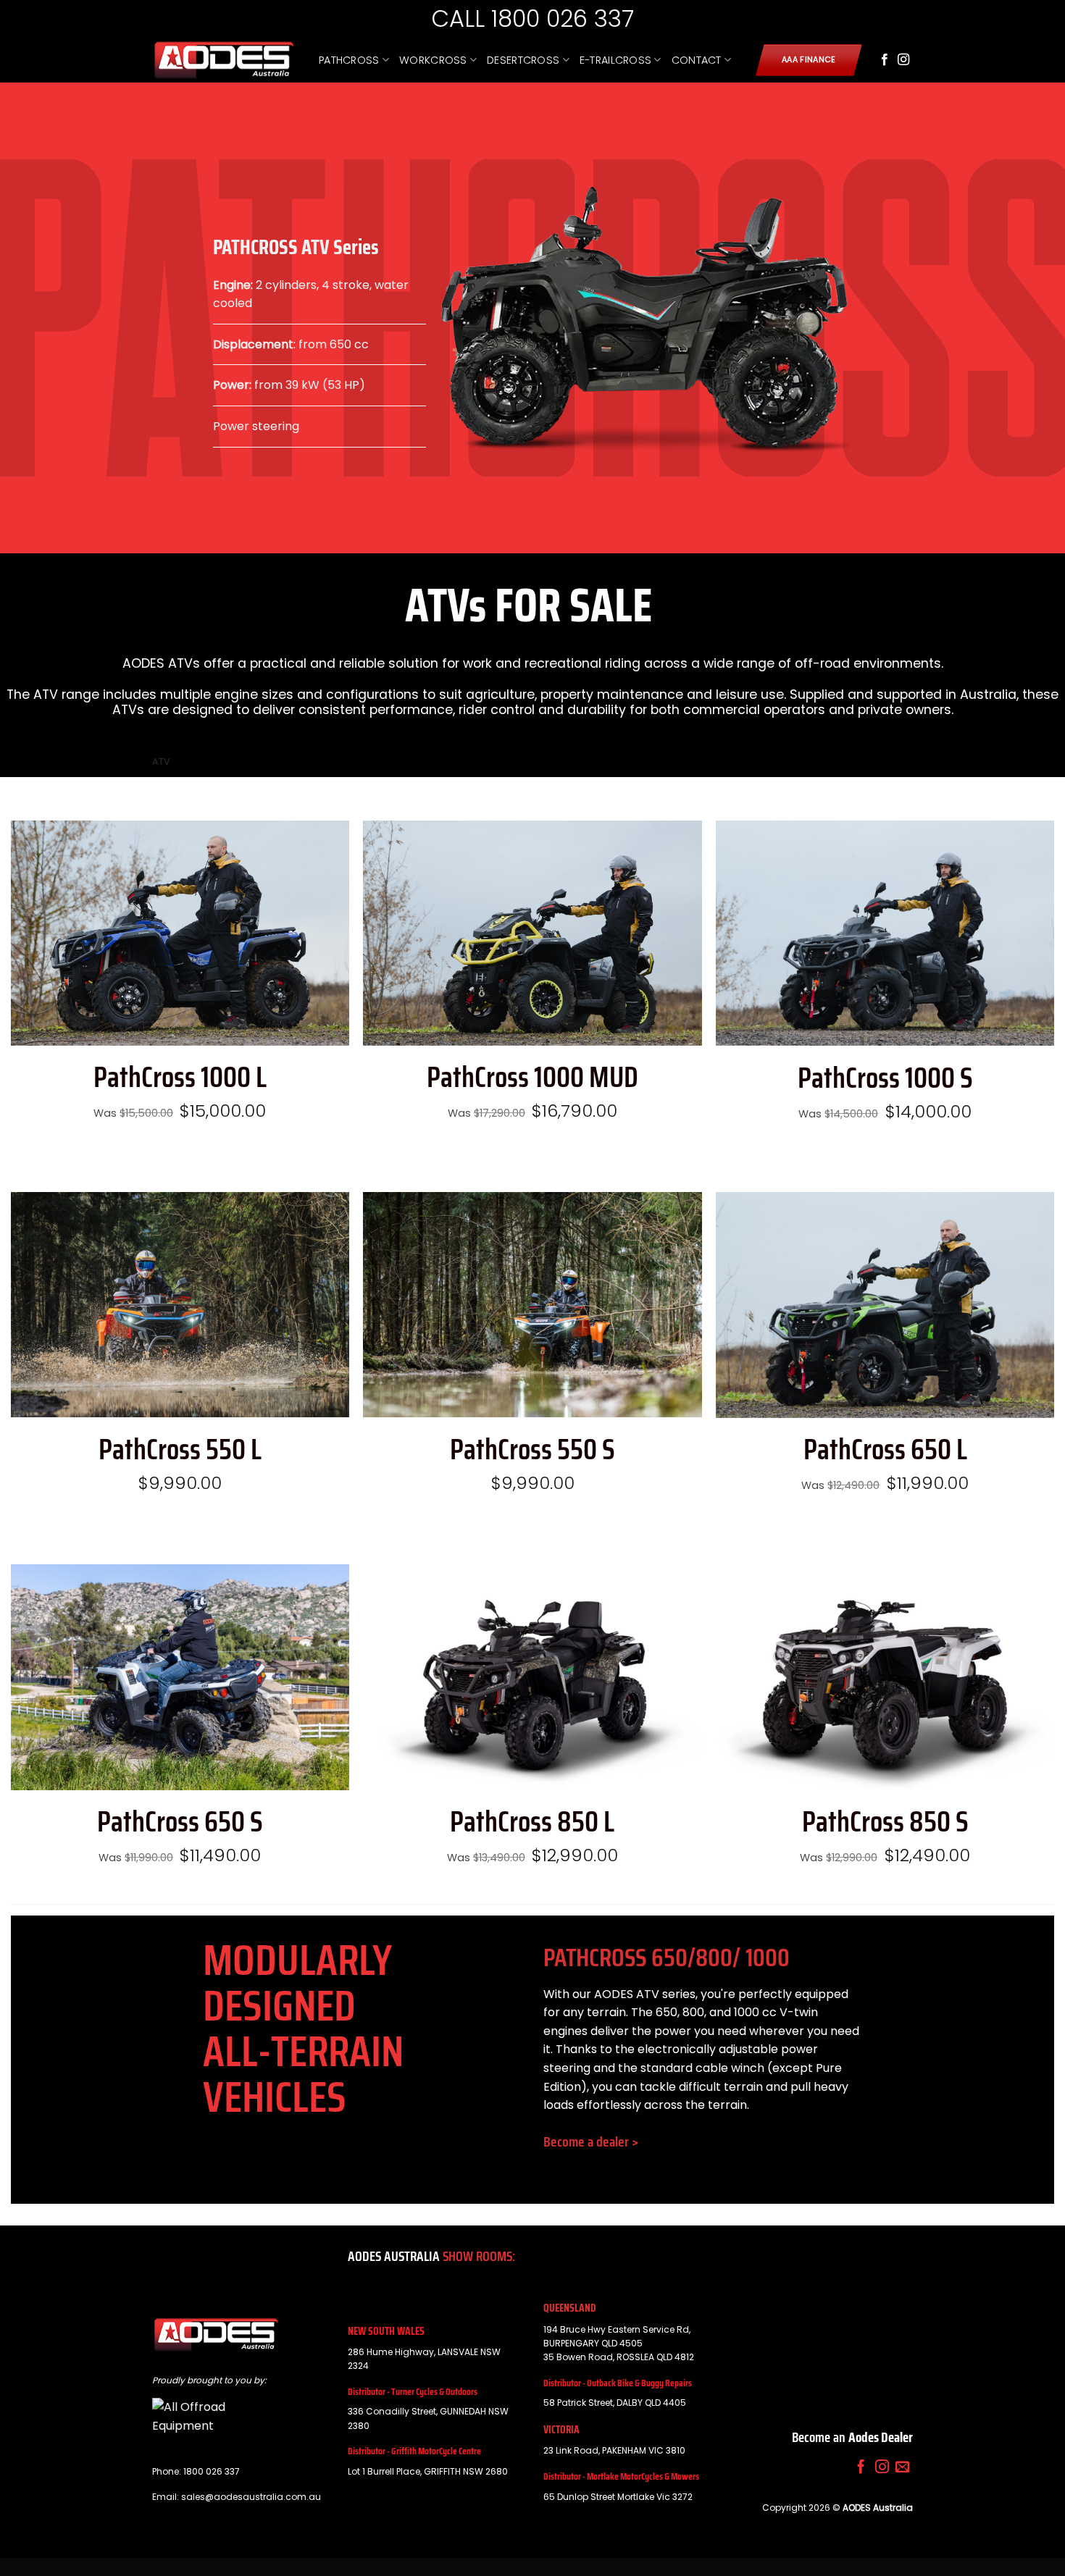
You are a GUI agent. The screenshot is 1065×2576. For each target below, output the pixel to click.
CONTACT (697, 60)
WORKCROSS (433, 60)
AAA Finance (809, 60)
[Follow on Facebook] (885, 60)
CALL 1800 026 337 (532, 18)
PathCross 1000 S (885, 1078)
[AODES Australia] (225, 60)
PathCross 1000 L (180, 1078)
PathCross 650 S (180, 1822)
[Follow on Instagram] (903, 60)
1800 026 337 (212, 2471)
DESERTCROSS (523, 60)
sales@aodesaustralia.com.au (251, 2497)
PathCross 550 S (532, 1450)
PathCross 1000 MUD (532, 1078)
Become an (852, 2437)
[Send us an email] (902, 2468)
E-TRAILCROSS (615, 60)
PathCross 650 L (885, 1450)
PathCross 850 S (885, 1822)
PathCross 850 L (532, 1822)
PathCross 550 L (180, 1450)
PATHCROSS (349, 60)
